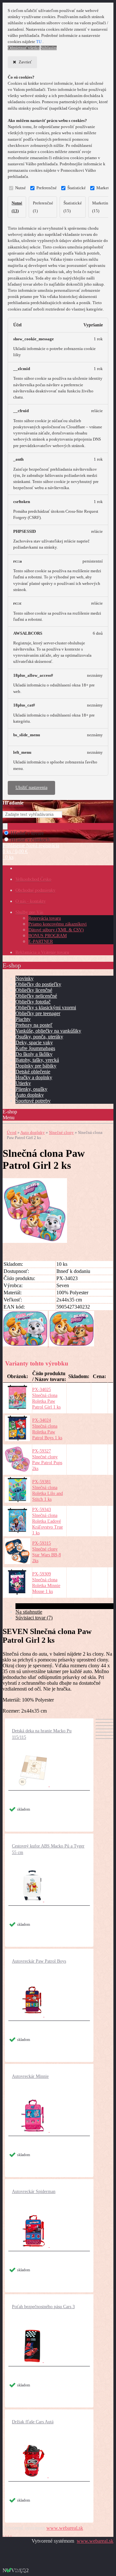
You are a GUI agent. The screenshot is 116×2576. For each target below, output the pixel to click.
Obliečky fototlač (33, 1002)
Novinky (24, 978)
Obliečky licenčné (34, 990)
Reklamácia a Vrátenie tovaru (42, 953)
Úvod (12, 1132)
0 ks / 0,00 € (15, 851)
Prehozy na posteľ (34, 1025)
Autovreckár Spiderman (34, 2192)
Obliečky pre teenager (38, 1013)
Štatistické (77, 188)
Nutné (20, 188)
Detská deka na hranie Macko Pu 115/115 (42, 1734)
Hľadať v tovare (27, 833)
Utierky (23, 1083)
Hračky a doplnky (34, 1077)
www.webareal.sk (65, 2528)
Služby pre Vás (29, 912)
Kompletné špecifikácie (39, 1606)
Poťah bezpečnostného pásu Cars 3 (43, 2307)
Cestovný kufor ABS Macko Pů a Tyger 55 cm (48, 1849)
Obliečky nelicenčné (36, 996)
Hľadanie (13, 803)
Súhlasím (49, 48)
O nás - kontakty (31, 901)
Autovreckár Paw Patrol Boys (39, 1961)
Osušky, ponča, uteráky (39, 1037)
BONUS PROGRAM (48, 936)
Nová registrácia (43, 845)
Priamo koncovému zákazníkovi (58, 924)
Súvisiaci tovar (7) (34, 1618)
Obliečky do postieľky (38, 984)
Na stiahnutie (29, 1612)
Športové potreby (33, 1101)
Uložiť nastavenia (31, 788)
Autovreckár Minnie (30, 2076)
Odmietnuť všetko (24, 48)
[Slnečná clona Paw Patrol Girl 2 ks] (35, 1241)
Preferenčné (47, 188)
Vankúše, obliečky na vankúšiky (48, 1031)
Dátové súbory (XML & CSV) (56, 930)
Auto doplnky (30, 1095)
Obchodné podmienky (35, 890)
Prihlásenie (14, 845)
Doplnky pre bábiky (36, 1066)
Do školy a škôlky (34, 1054)
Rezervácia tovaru (45, 918)
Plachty (23, 1019)
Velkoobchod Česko (33, 879)
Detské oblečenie (33, 1072)
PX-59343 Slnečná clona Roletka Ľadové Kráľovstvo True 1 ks (48, 1521)
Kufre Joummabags (35, 1048)
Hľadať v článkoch (30, 840)
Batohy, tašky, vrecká (37, 1060)
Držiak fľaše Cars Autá (33, 2422)
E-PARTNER (41, 942)
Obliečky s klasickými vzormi (46, 1008)
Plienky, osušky (31, 1089)
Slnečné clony (61, 1132)
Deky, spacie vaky (34, 1042)
